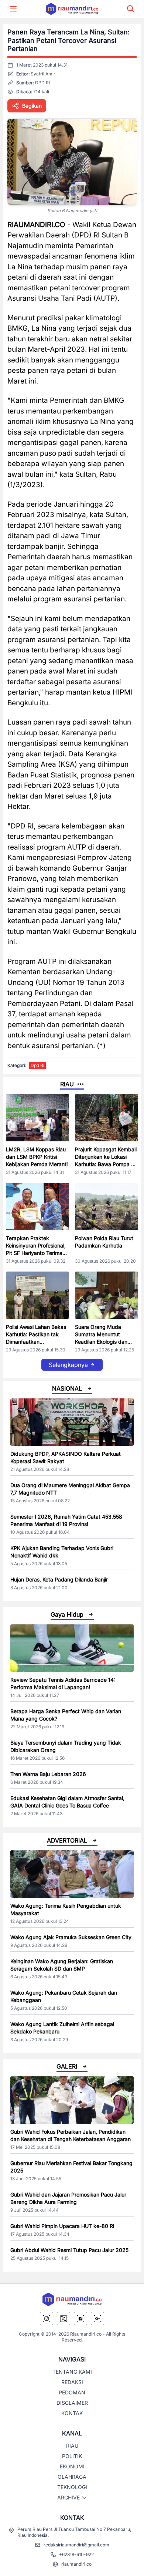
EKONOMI (72, 2466)
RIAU (72, 2446)
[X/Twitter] (64, 2319)
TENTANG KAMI (72, 2372)
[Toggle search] (131, 9)
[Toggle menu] (13, 9)
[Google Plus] (97, 2319)
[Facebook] (80, 2319)
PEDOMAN (72, 2392)
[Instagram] (47, 2319)
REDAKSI (72, 2382)
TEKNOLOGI (72, 2487)
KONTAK (72, 2413)
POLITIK (72, 2456)
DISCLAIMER (72, 2403)
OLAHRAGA (72, 2477)
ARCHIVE (68, 2497)
